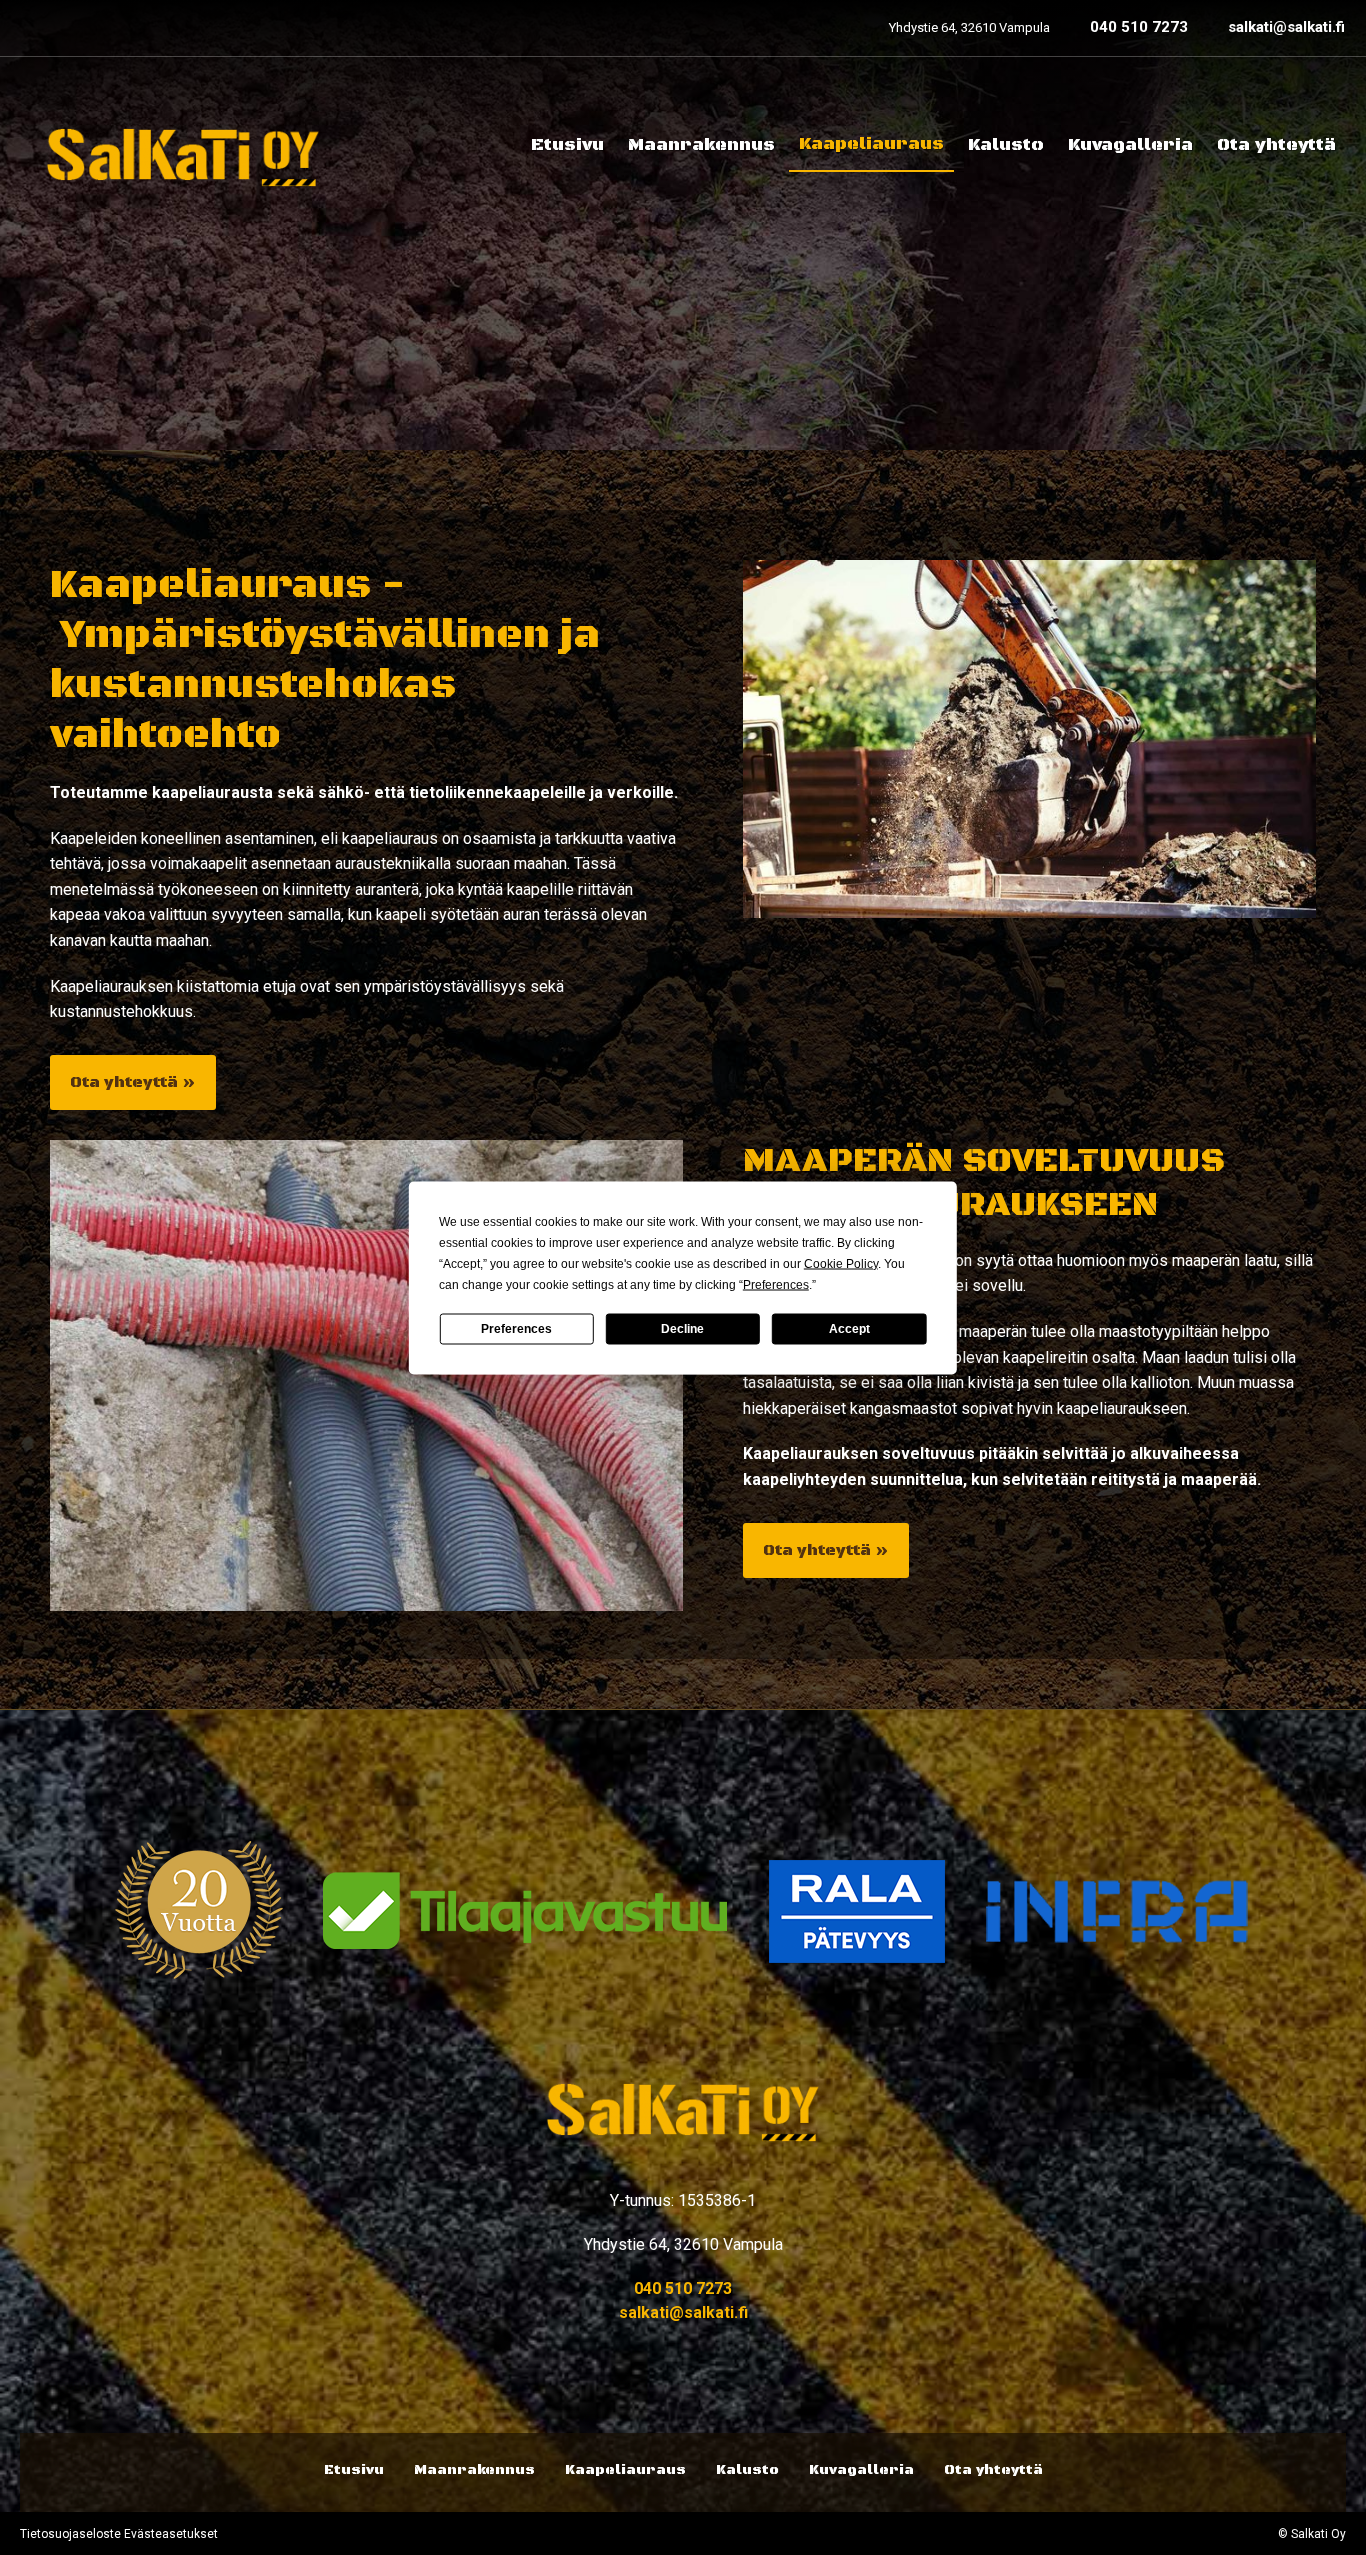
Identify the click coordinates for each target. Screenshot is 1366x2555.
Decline (682, 1329)
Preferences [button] (776, 1284)
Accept (849, 1329)
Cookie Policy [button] (841, 1263)
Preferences (516, 1329)
